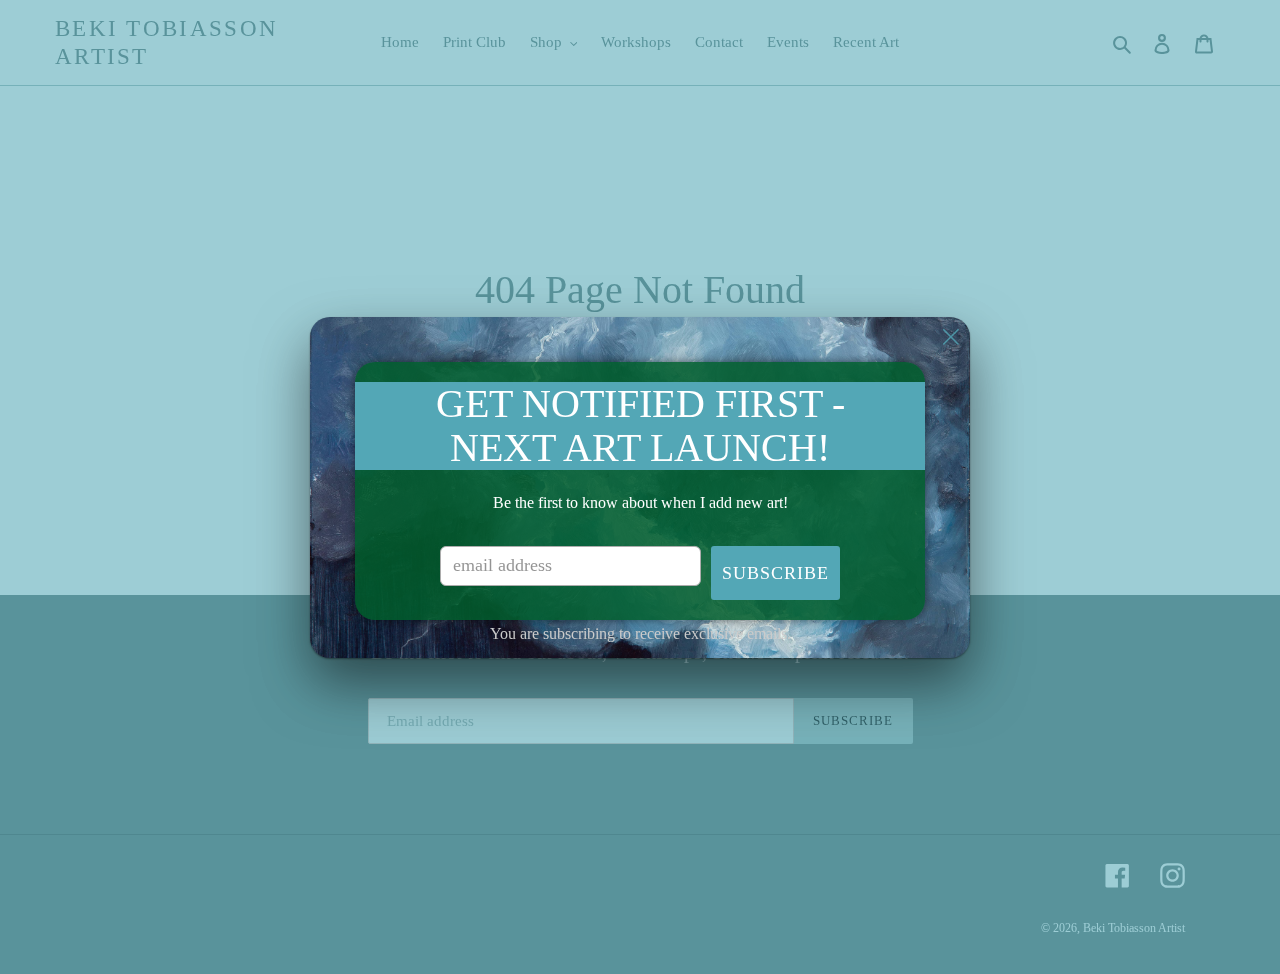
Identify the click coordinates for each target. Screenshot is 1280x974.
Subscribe (775, 573)
